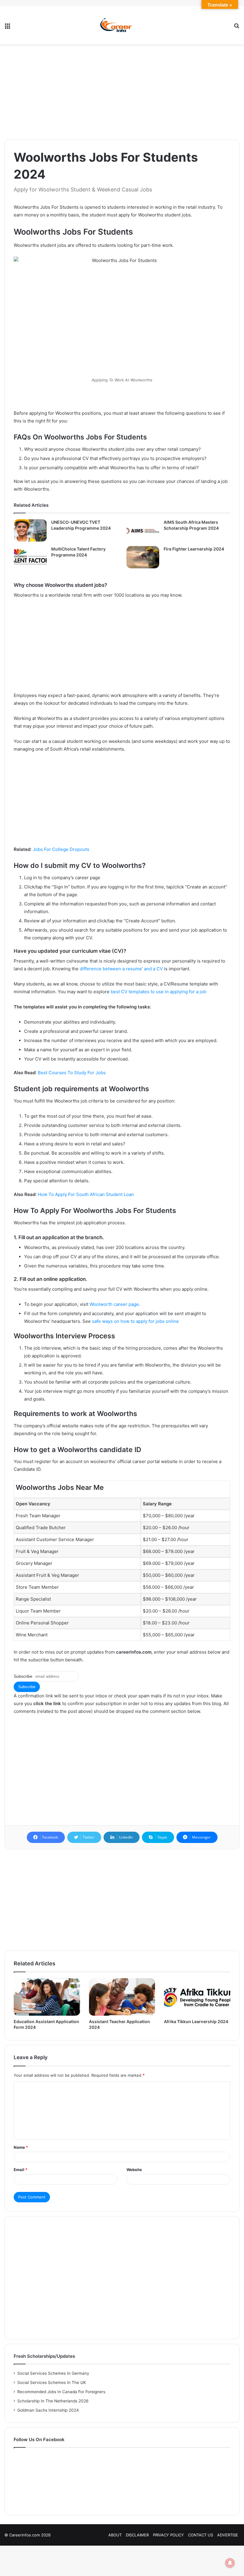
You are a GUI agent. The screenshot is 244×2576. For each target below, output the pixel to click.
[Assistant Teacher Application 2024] (122, 1997)
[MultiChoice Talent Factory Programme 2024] (30, 557)
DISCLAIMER (137, 2535)
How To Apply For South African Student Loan (86, 1194)
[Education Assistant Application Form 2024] (47, 1997)
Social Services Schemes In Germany (53, 2373)
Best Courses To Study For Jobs (72, 1073)
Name (21, 2147)
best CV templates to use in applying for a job (158, 992)
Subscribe (23, 1676)
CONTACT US (201, 2535)
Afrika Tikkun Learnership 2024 (196, 2021)
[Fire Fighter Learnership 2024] (143, 557)
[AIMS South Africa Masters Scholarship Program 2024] (143, 530)
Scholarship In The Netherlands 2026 (53, 2401)
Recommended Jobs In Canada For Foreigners (61, 2392)
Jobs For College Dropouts (61, 849)
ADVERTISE (228, 2535)
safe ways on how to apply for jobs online (135, 1321)
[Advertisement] (122, 92)
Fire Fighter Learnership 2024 (194, 549)
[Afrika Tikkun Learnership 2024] (197, 1997)
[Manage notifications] (230, 2563)
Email (21, 2170)
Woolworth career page (114, 1304)
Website (134, 2170)
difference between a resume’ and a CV (121, 969)
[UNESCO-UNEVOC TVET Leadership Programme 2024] (30, 530)
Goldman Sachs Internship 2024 (48, 2410)
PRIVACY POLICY (168, 2535)
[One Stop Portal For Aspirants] (122, 25)
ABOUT (115, 2535)
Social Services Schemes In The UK (52, 2382)
